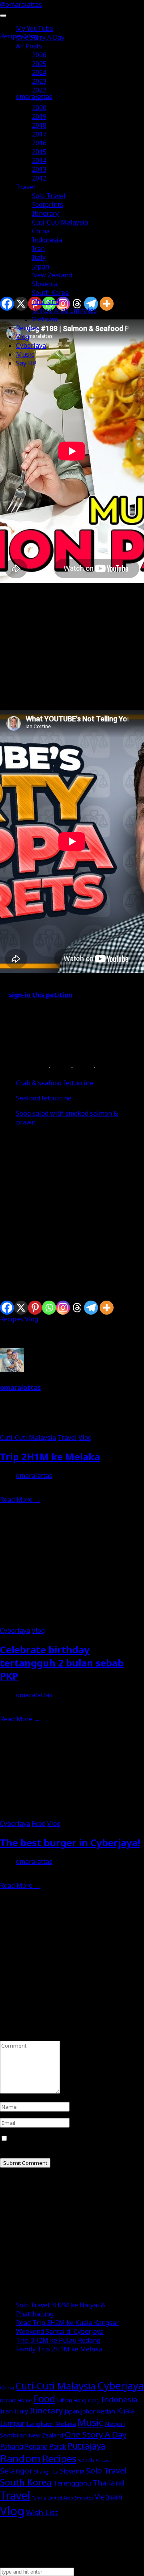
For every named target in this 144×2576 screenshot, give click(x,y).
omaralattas (20, 1387)
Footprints (48, 205)
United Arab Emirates (64, 310)
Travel (26, 187)
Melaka (66, 2423)
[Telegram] (91, 1308)
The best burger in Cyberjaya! (70, 1842)
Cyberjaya (31, 345)
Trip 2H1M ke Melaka (50, 1457)
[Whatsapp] (49, 1308)
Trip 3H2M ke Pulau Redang (58, 2340)
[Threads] (77, 1308)
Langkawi (40, 2423)
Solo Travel (49, 196)
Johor (88, 2411)
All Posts (29, 46)
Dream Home (16, 2400)
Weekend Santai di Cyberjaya (60, 2331)
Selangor (16, 2471)
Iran (38, 249)
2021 (39, 99)
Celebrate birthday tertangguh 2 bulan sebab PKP (62, 1663)
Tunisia (39, 2498)
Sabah (86, 2460)
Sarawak (104, 2461)
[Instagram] (63, 1308)
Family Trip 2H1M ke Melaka (59, 2349)
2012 (39, 178)
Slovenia (45, 284)
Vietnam (45, 319)
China (41, 231)
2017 (39, 134)
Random (20, 2458)
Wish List (42, 2512)
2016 (39, 143)
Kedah (106, 2411)
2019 (39, 116)
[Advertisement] (72, 1208)
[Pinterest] (35, 1308)
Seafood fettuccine (44, 1098)
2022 (39, 90)
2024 (39, 72)
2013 (39, 169)
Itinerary (45, 213)
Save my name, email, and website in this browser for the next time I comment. (67, 2143)
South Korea (50, 293)
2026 (39, 55)
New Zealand (52, 275)
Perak (58, 2446)
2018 (39, 125)
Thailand (46, 301)
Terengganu (72, 2483)
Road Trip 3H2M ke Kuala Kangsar (67, 2323)
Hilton (64, 2400)
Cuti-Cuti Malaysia (60, 222)
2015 (39, 152)
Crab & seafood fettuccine (55, 1083)
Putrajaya (87, 2445)
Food (39, 1823)
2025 (39, 64)
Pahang (12, 2446)
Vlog (23, 337)
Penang (36, 2446)
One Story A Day (40, 37)
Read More (20, 1500)
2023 (39, 81)
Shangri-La (46, 2472)
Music (25, 354)
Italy (39, 257)
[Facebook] (7, 1308)
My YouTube (35, 28)
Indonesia (47, 240)
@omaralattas (21, 4)
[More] (107, 1308)
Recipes (28, 328)
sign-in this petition (41, 995)
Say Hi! (26, 363)
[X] (21, 1308)
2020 (39, 108)
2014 (39, 161)
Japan (41, 266)
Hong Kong (87, 2400)
